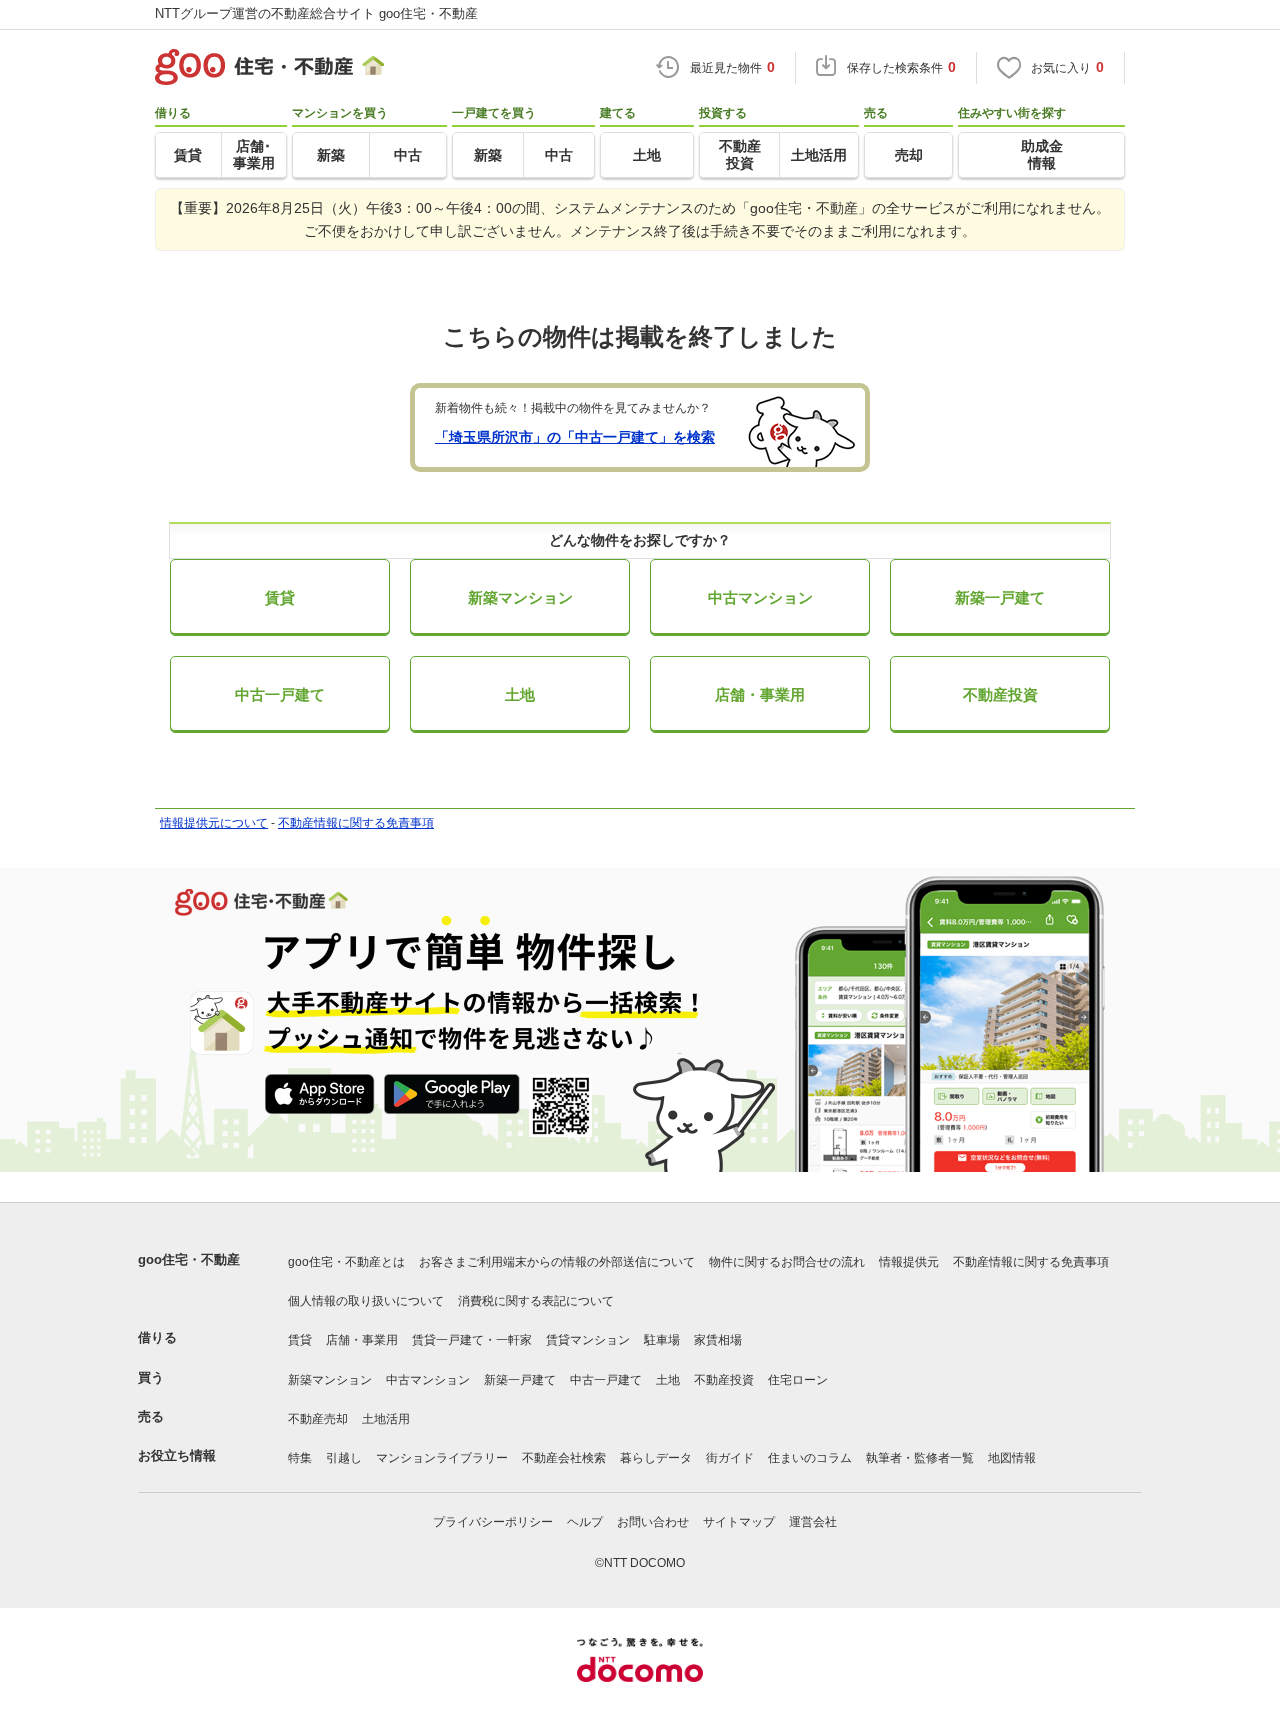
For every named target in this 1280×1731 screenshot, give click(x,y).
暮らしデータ (656, 1458)
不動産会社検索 (564, 1458)
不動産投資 (1000, 694)
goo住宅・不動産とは (346, 1262)
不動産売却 (318, 1419)
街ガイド (730, 1458)
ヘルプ (585, 1522)
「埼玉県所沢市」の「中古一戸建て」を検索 (575, 437)
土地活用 (386, 1419)
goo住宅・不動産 (189, 1259)
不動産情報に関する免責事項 (356, 823)
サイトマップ (739, 1522)
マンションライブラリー (442, 1458)
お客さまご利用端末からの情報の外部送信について (557, 1262)
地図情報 (1012, 1458)
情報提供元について (214, 823)
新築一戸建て (1000, 597)
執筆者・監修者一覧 (920, 1458)
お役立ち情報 (177, 1455)
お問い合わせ (653, 1522)
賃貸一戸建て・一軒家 (472, 1340)
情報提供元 (909, 1262)
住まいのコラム (810, 1458)
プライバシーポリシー (493, 1522)
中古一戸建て (280, 694)
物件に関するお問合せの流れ (787, 1262)
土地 (520, 694)
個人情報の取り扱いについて (366, 1301)
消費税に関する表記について (536, 1301)
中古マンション (760, 597)
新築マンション (520, 597)
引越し (344, 1458)
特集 (300, 1458)
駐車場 (662, 1340)
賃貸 (280, 597)
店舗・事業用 (760, 694)
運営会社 (813, 1522)
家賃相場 (718, 1340)
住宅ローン (798, 1380)
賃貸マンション (588, 1340)
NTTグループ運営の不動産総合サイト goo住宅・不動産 (316, 13)
